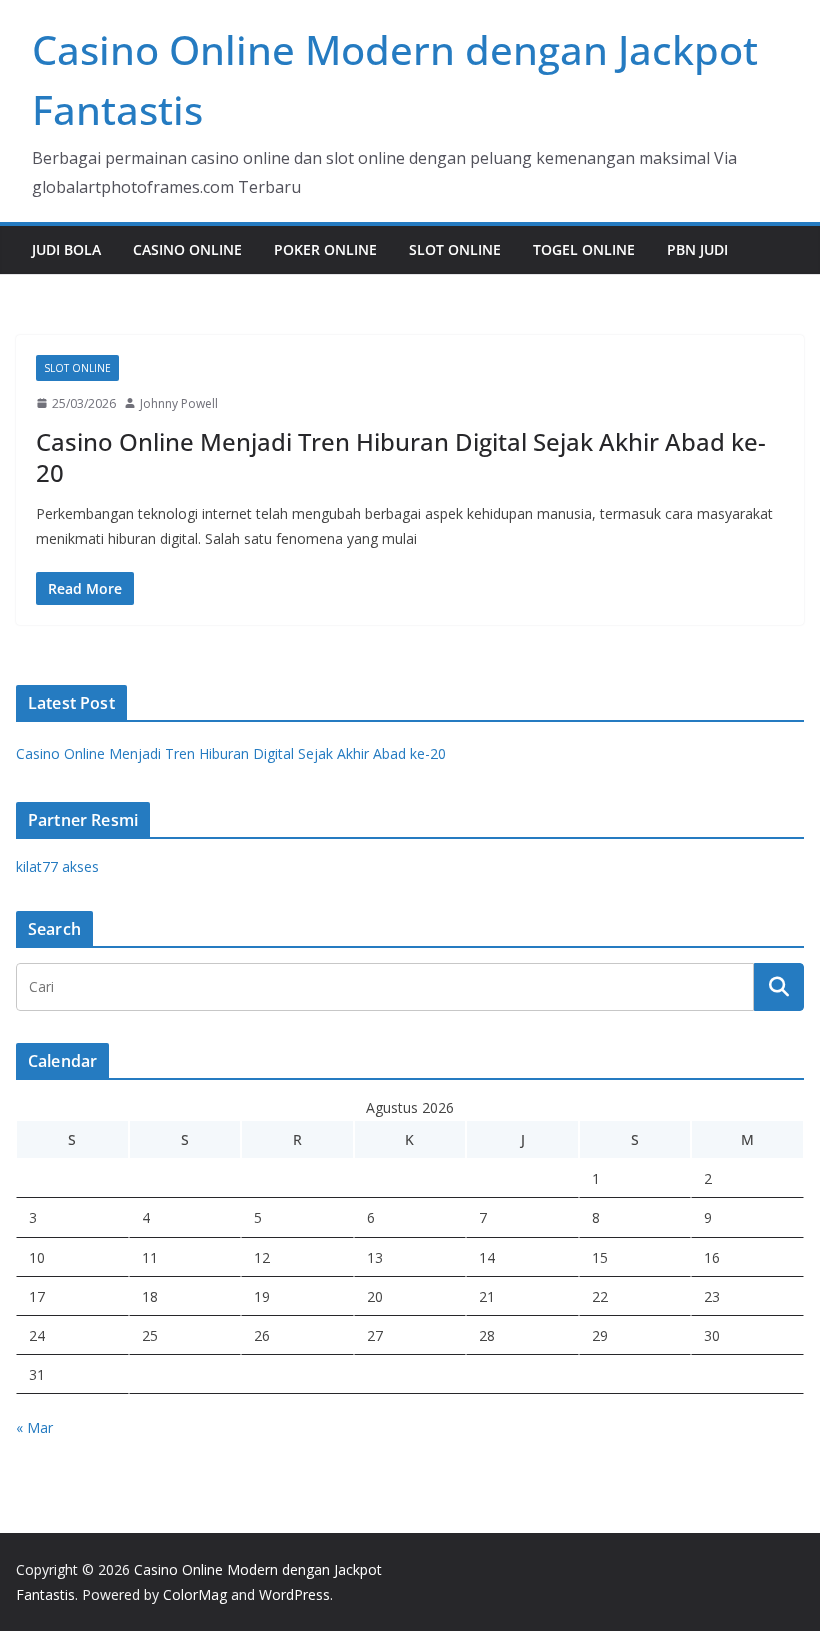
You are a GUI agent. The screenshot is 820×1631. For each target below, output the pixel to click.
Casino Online (187, 249)
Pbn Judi (697, 249)
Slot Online (455, 249)
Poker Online (325, 249)
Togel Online (584, 249)
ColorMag (195, 1594)
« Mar (34, 1427)
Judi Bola (66, 249)
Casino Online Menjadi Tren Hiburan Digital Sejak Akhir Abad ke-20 (401, 457)
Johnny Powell (179, 403)
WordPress (294, 1594)
